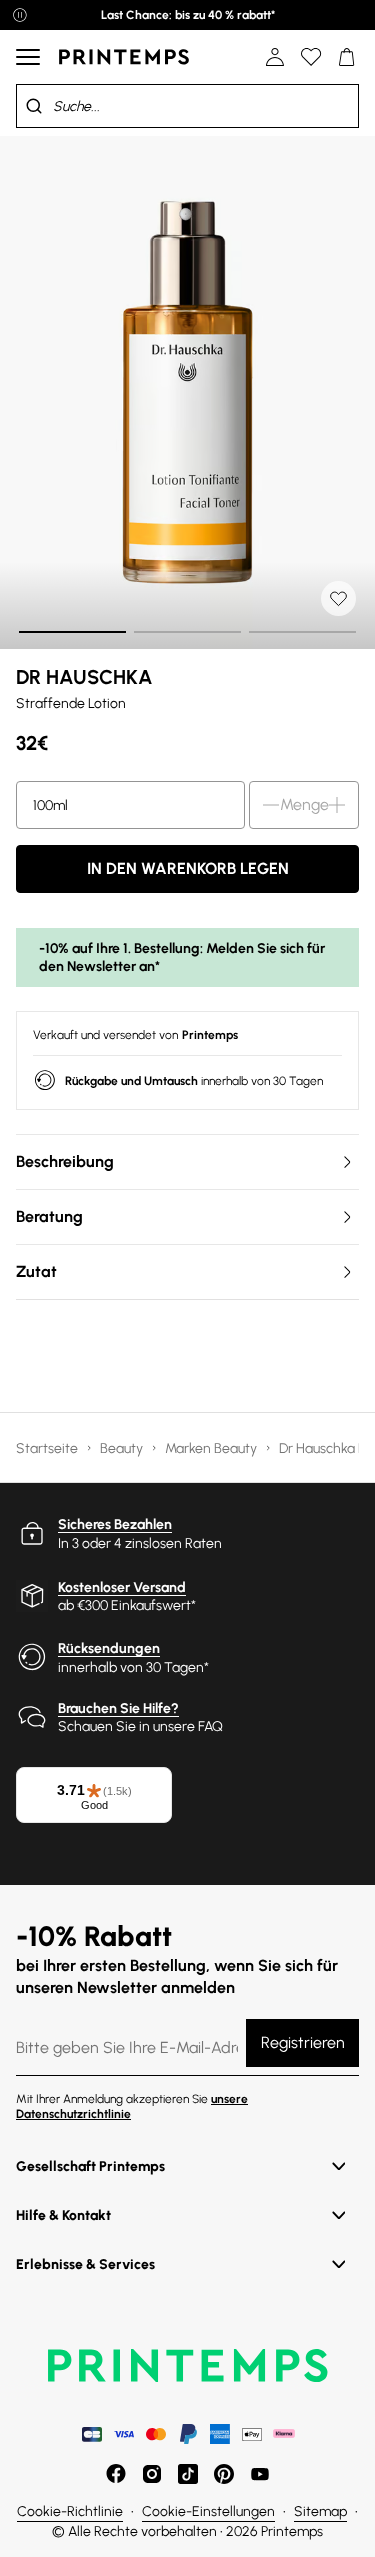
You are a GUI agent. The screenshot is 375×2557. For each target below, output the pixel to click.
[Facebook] (116, 2474)
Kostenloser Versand (122, 1587)
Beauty (123, 1448)
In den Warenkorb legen (188, 868)
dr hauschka (84, 677)
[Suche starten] (34, 106)
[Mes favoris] (311, 57)
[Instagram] (152, 2474)
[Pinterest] (224, 2474)
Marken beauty (212, 1448)
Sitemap (320, 2511)
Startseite (48, 1448)
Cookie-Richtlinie (70, 2511)
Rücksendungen (109, 1648)
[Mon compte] (275, 57)
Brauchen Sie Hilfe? (118, 1708)
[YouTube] (260, 2474)
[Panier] (347, 57)
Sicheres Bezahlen (115, 1524)
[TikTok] (188, 2474)
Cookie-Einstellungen (208, 2511)
